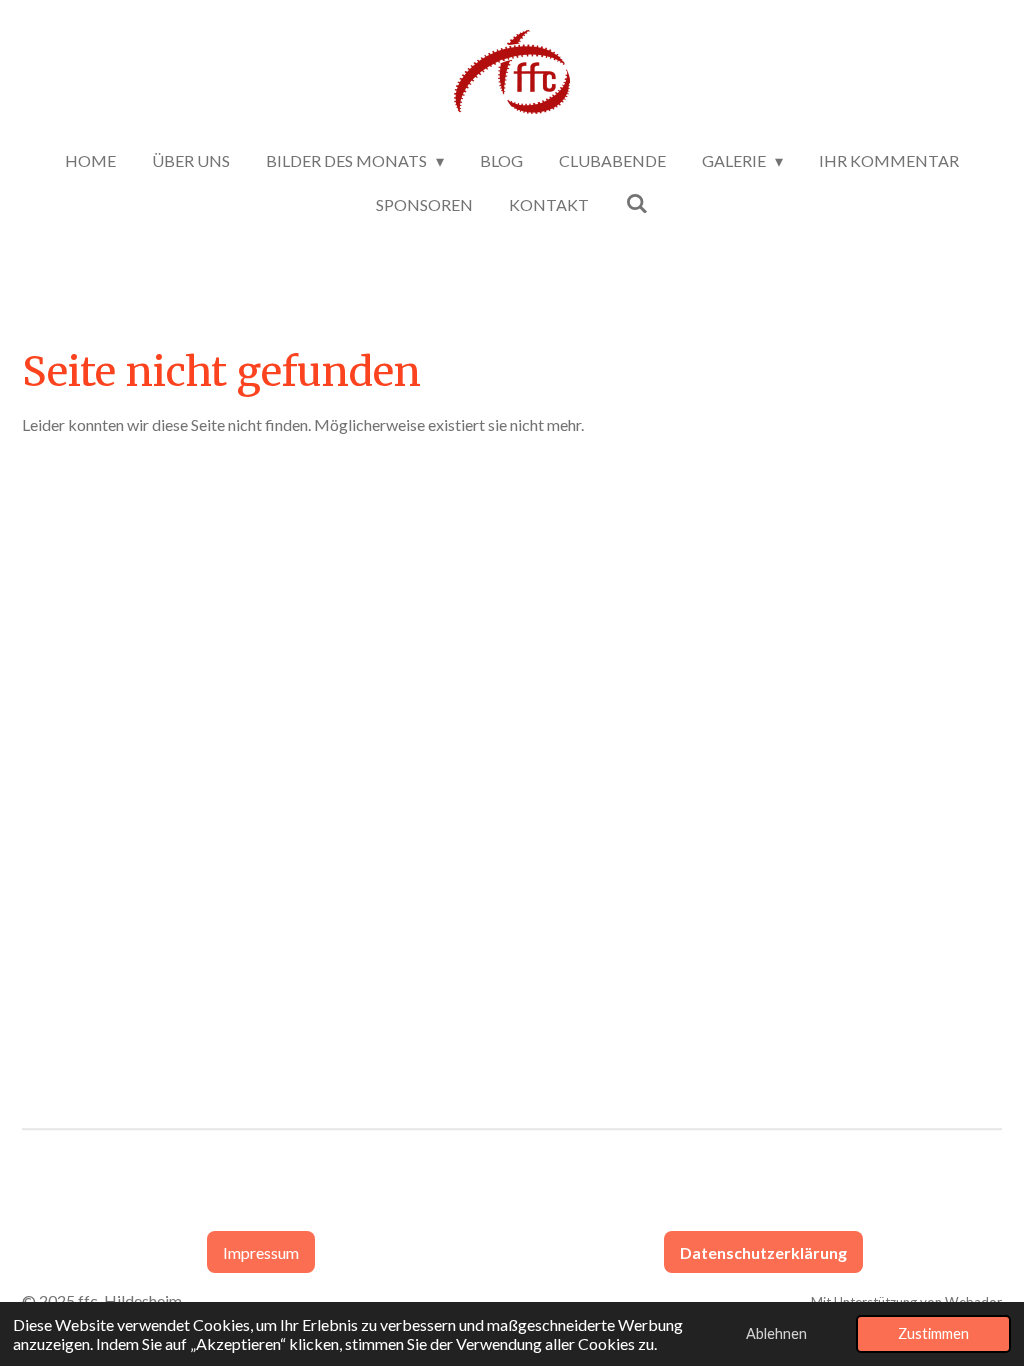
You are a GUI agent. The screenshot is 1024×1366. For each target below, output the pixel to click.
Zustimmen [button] (933, 1333)
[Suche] (636, 202)
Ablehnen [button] (776, 1333)
